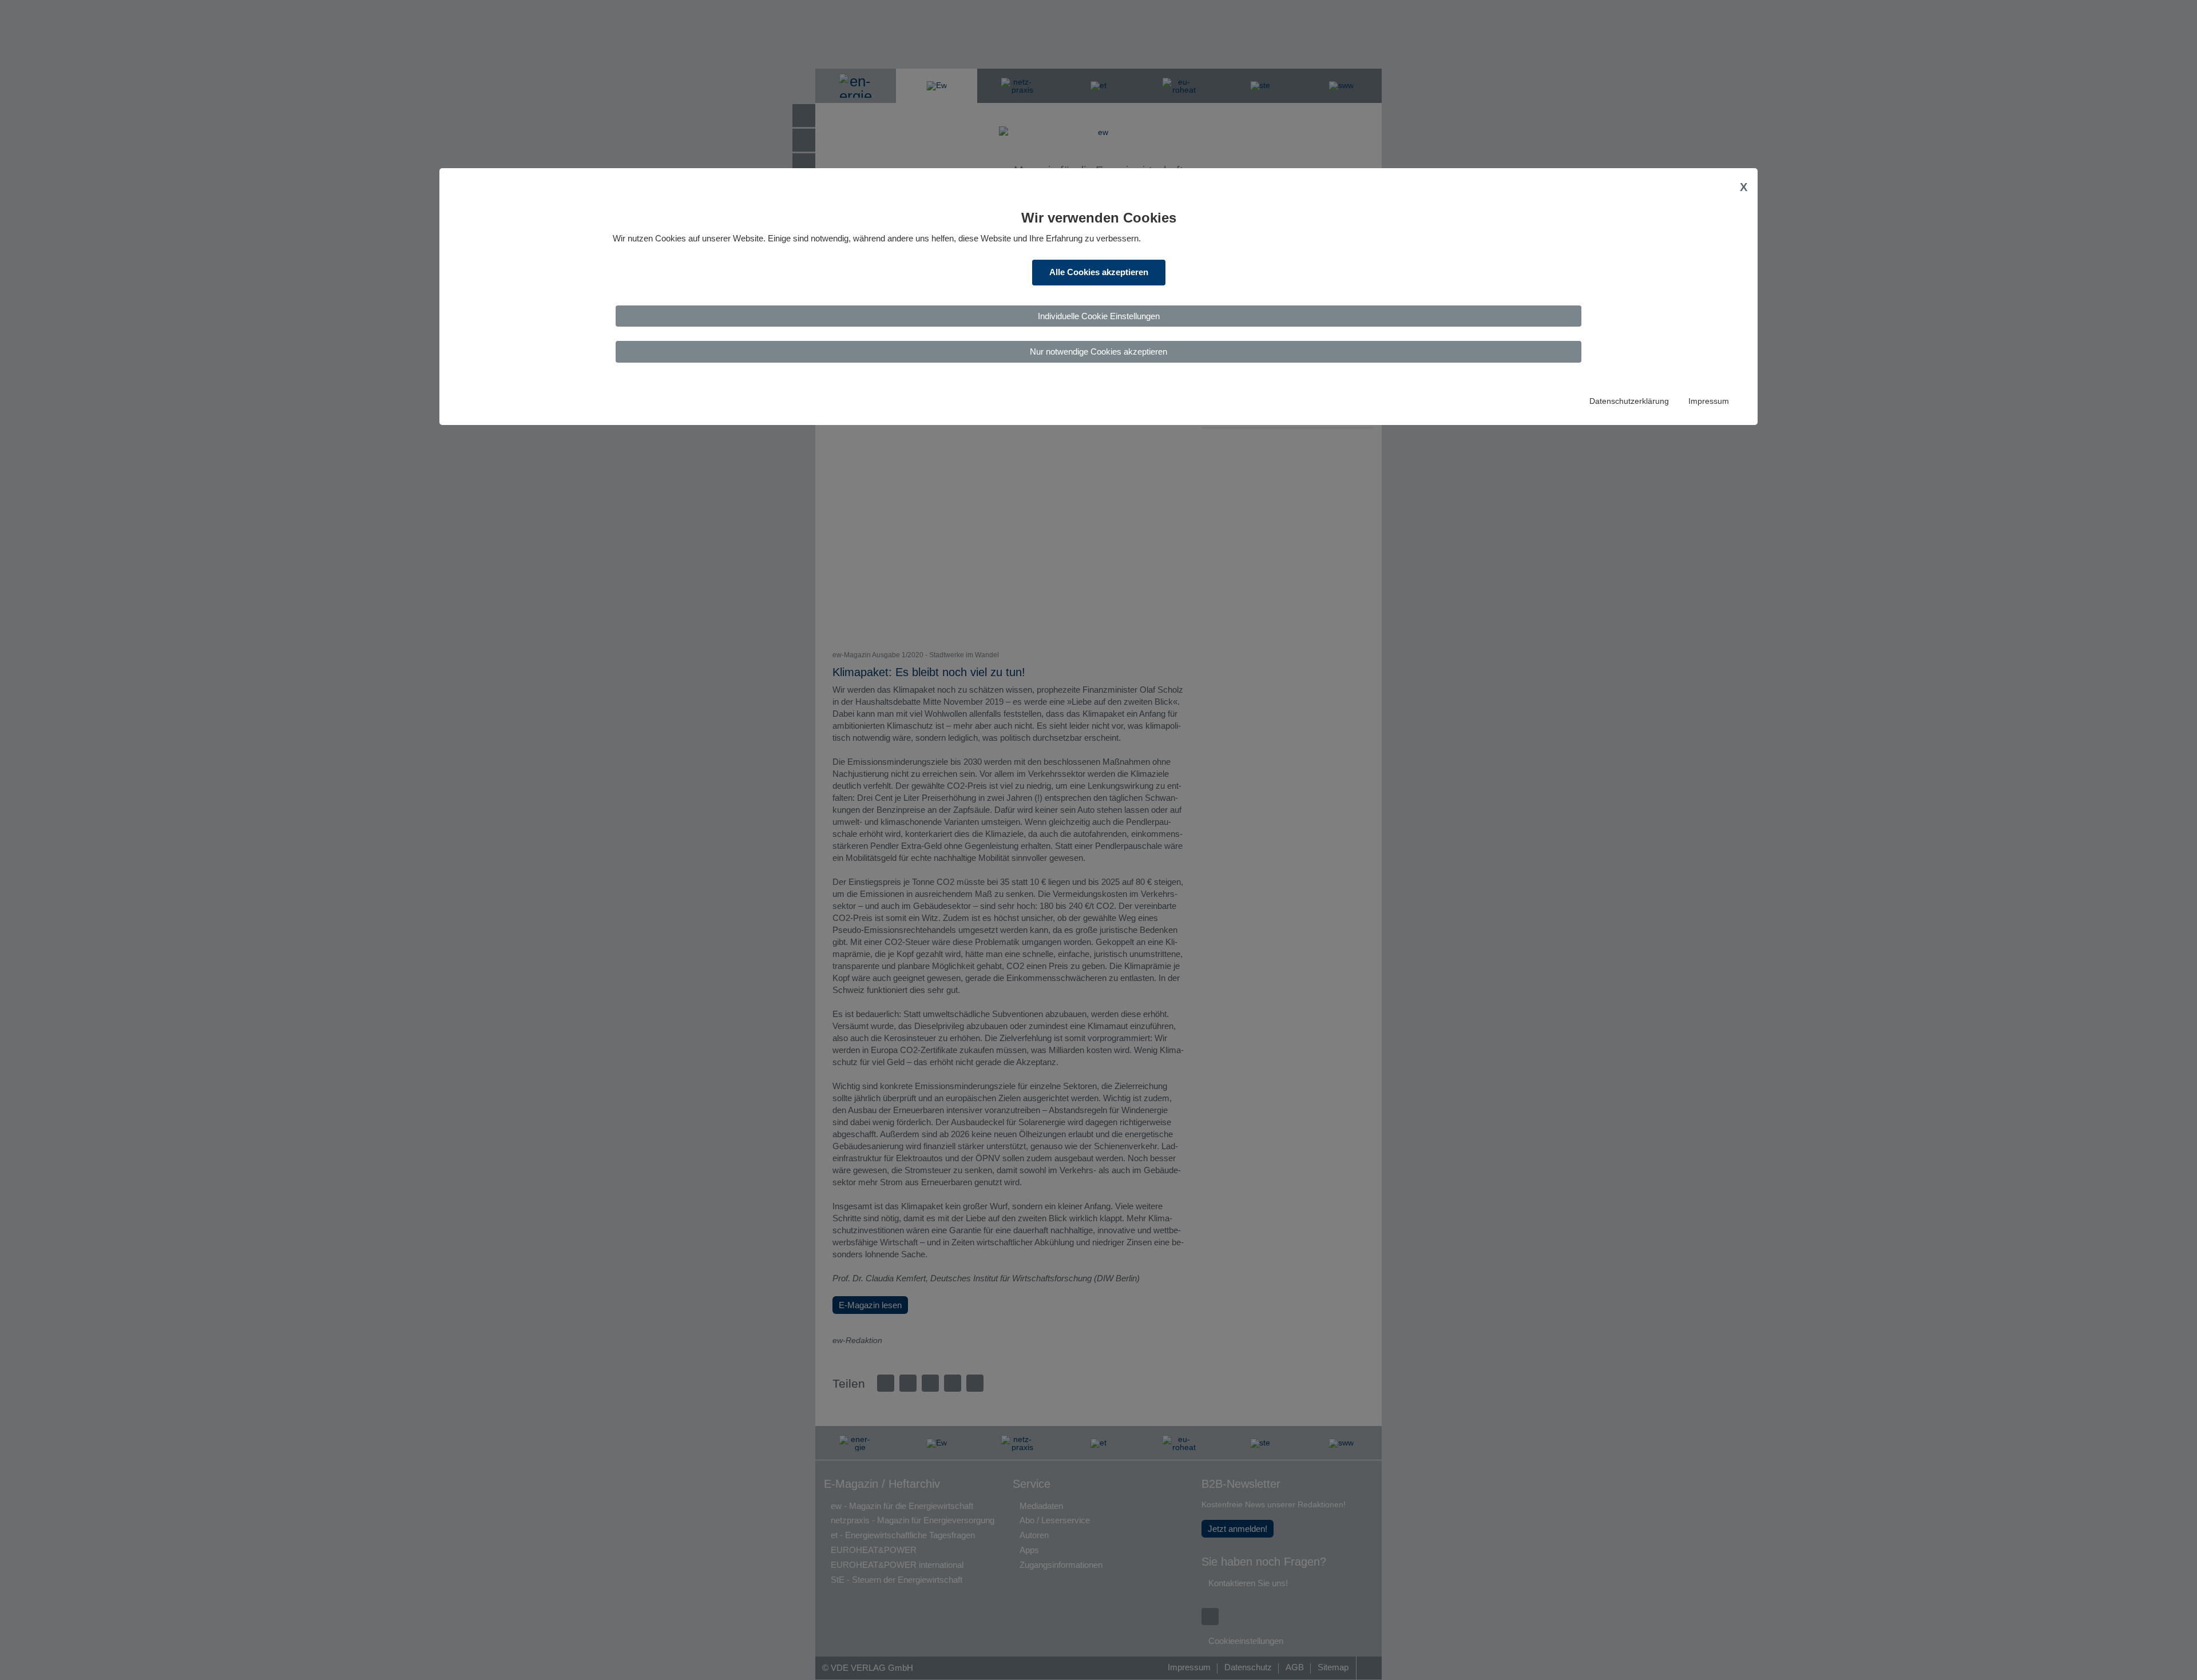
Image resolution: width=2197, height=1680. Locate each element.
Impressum (1709, 401)
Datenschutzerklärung (1629, 401)
